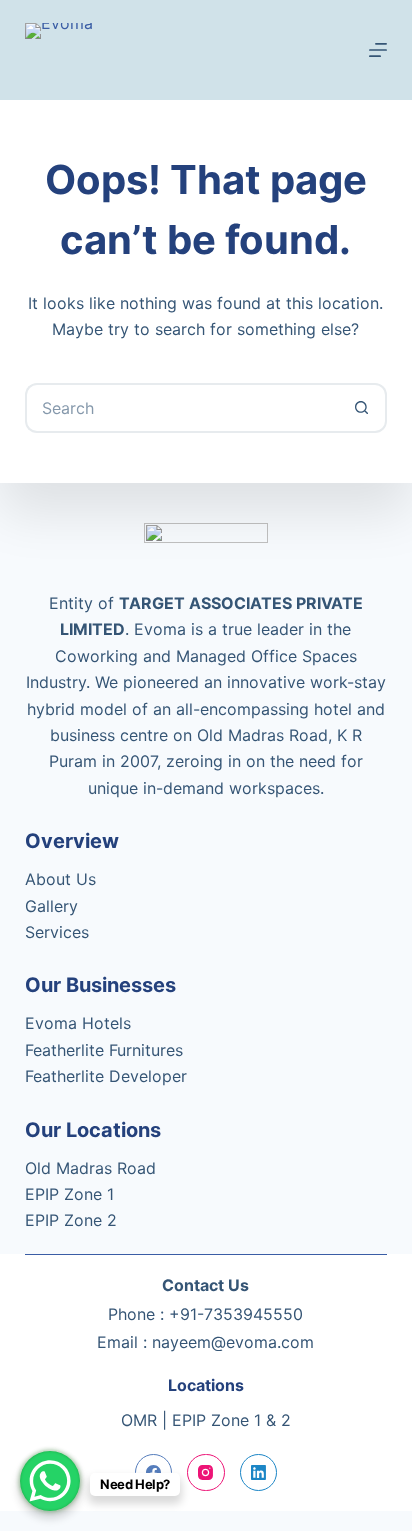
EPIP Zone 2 (71, 1220)
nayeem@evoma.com (233, 1342)
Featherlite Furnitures (104, 1050)
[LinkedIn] (259, 1473)
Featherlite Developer (106, 1076)
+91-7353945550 (236, 1314)
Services (57, 932)
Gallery (51, 906)
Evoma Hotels (78, 1023)
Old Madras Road (90, 1168)
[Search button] (362, 408)
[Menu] (378, 50)
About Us (60, 879)
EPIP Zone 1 (69, 1194)
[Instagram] (206, 1473)
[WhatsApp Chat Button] (50, 1481)
